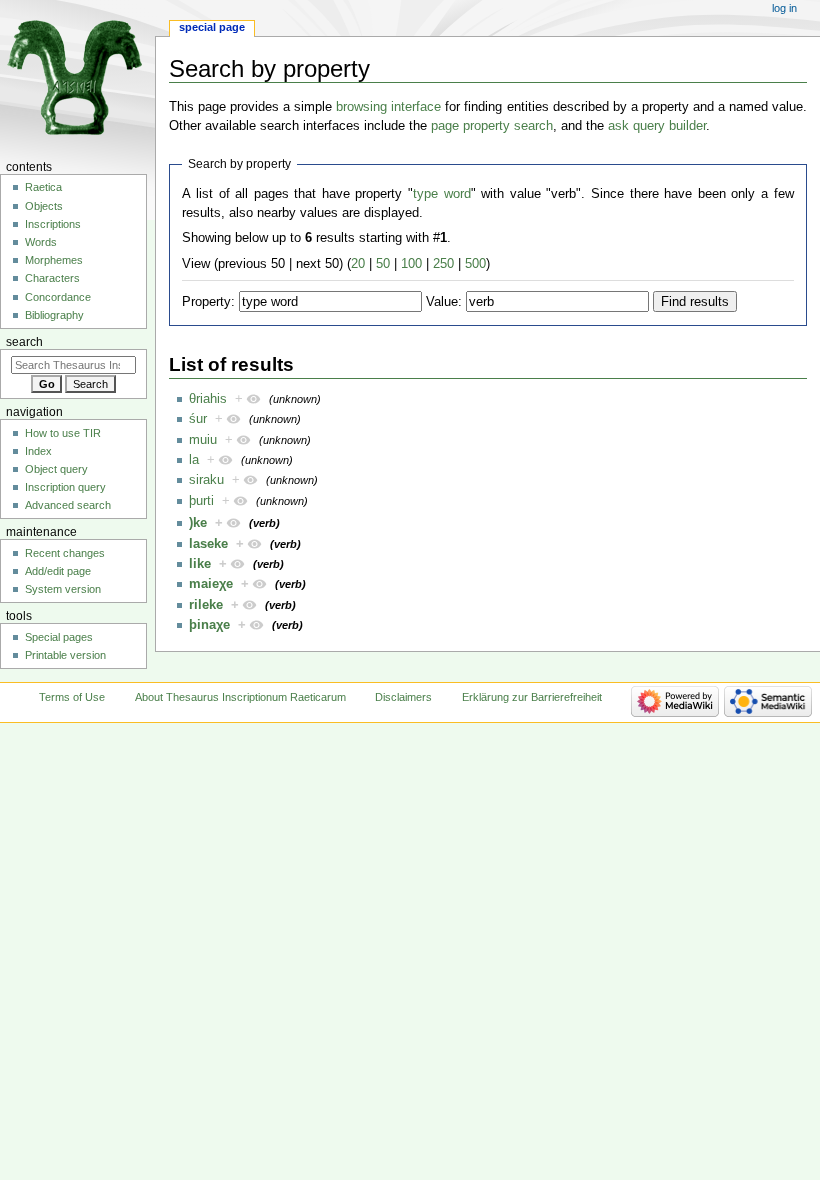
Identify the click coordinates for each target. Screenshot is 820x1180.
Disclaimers (403, 697)
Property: (208, 302)
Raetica (43, 187)
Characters (52, 278)
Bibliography (54, 315)
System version (63, 589)
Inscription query (65, 487)
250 (443, 264)
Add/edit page (58, 571)
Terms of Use (72, 697)
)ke (198, 523)
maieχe (211, 584)
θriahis (208, 399)
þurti (201, 501)
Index (38, 451)
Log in (784, 8)
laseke (208, 544)
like (200, 564)
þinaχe (209, 625)
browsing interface (388, 107)
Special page (212, 27)
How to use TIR (63, 433)
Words (41, 242)
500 (475, 264)
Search (24, 342)
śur (198, 419)
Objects (44, 206)
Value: (444, 302)
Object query (56, 469)
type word (442, 194)
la (194, 460)
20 (358, 264)
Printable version (65, 655)
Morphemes (54, 260)
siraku (206, 480)
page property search (492, 126)
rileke (206, 605)
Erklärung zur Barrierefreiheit (532, 697)
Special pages (59, 637)
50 (383, 264)
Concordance (58, 297)
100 (411, 264)
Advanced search (68, 505)
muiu (203, 440)
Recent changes (65, 553)
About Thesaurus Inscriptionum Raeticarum (240, 697)
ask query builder (657, 126)
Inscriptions (53, 224)
